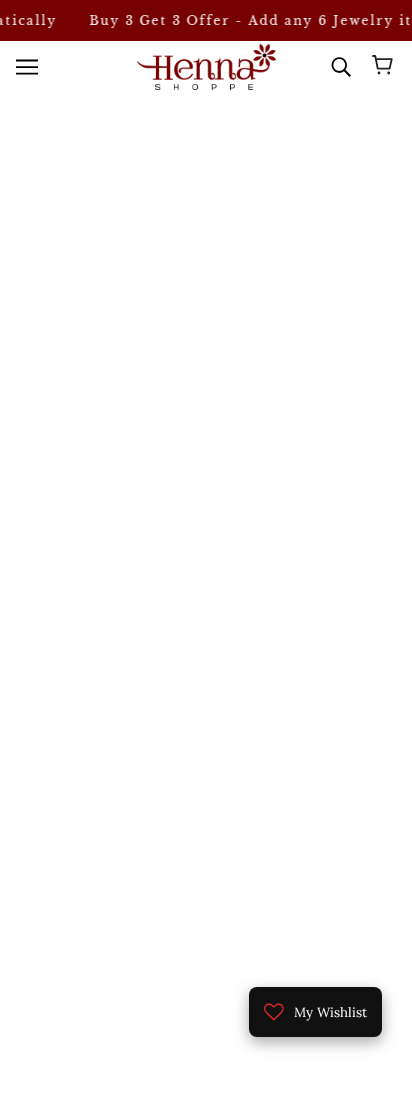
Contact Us (206, 878)
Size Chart (206, 847)
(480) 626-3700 (221, 444)
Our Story (206, 817)
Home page (218, 248)
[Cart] (385, 67)
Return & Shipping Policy (206, 908)
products (235, 271)
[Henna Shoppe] (206, 66)
